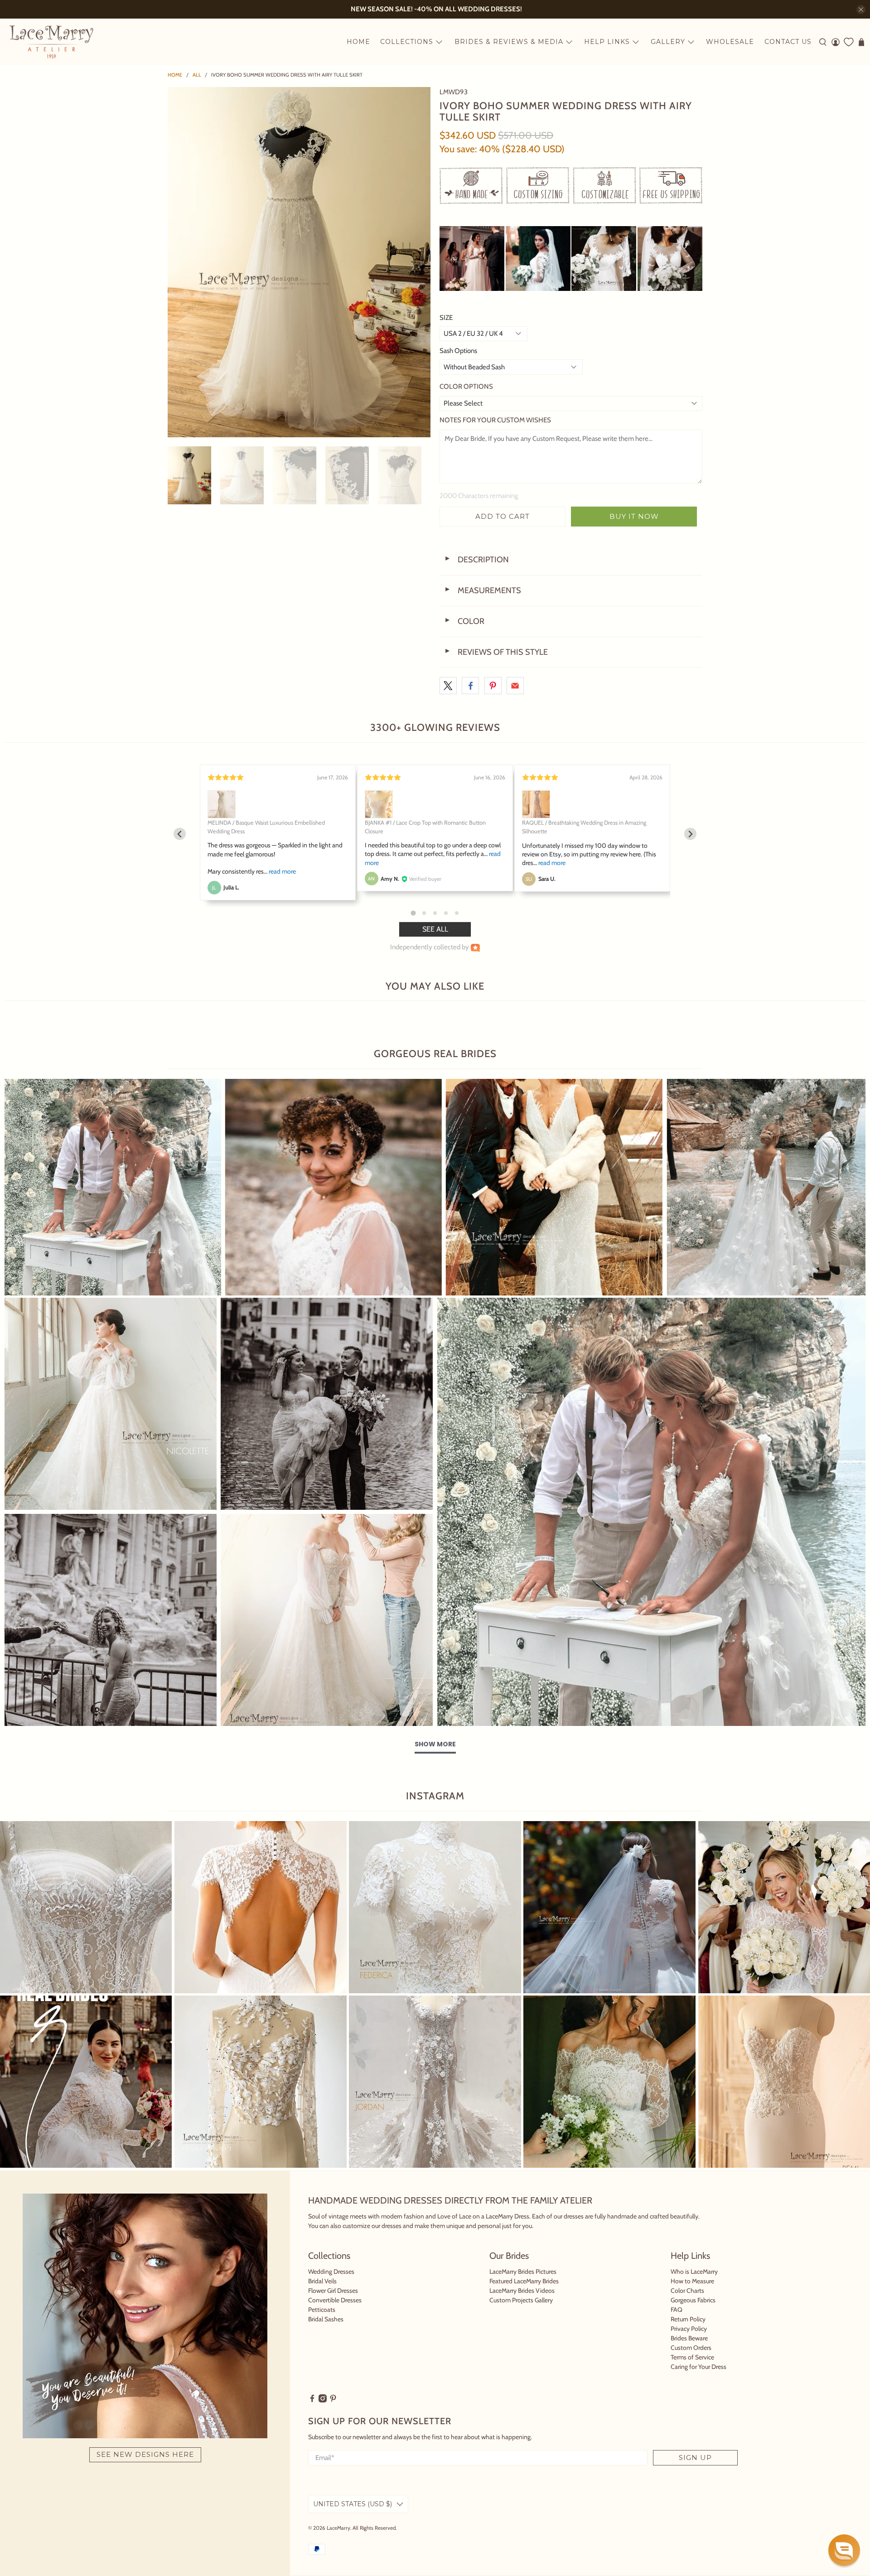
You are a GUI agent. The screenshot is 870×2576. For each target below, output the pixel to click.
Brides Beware (689, 2338)
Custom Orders (691, 2348)
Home (358, 42)
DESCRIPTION (476, 560)
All (197, 75)
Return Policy (688, 2319)
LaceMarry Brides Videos (522, 2291)
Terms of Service (692, 2357)
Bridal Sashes (326, 2319)
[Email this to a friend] (515, 686)
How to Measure (692, 2281)
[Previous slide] (180, 834)
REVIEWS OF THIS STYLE (496, 652)
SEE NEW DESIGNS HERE (145, 2454)
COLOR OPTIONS (466, 387)
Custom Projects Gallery (521, 2300)
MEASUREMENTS (483, 590)
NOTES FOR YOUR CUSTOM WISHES (495, 420)
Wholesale (730, 42)
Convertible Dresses (335, 2300)
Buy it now (634, 516)
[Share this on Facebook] (470, 686)
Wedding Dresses (331, 2272)
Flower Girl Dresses (333, 2291)
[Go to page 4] (446, 913)
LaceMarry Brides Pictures (523, 2272)
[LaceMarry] (51, 42)
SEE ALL (435, 929)
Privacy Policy (689, 2329)
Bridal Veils (322, 2281)
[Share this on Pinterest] (493, 686)
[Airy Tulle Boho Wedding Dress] (299, 262)
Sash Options (458, 351)
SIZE (446, 318)
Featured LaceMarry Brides (524, 2281)
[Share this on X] (448, 686)
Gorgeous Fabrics (693, 2300)
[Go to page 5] (457, 913)
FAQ (677, 2310)
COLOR (464, 621)
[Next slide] (690, 834)
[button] (844, 2550)
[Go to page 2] (424, 913)
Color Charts (687, 2291)
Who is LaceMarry (694, 2272)
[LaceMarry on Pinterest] (333, 2400)
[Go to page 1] (413, 913)
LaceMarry (338, 2528)
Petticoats (322, 2310)
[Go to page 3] (435, 913)
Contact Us (788, 42)
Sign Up (695, 2458)
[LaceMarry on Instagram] (323, 2400)
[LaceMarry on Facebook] (312, 2400)
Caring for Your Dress (698, 2367)
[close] (861, 10)
